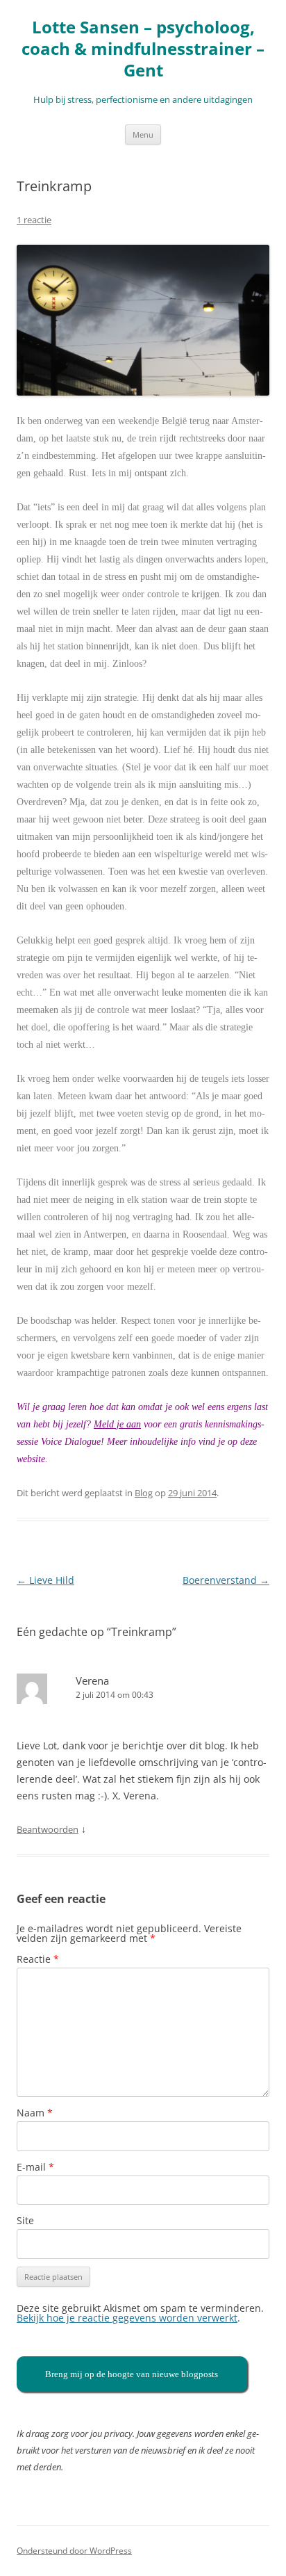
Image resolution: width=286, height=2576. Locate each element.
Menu (143, 135)
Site (25, 2220)
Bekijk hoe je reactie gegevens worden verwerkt (127, 2318)
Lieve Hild (45, 1580)
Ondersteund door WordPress (74, 2551)
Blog (144, 1493)
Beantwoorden (48, 1829)
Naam (35, 2113)
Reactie (38, 1959)
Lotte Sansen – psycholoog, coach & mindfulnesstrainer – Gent (143, 49)
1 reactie (34, 220)
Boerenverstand (226, 1580)
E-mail (35, 2167)
